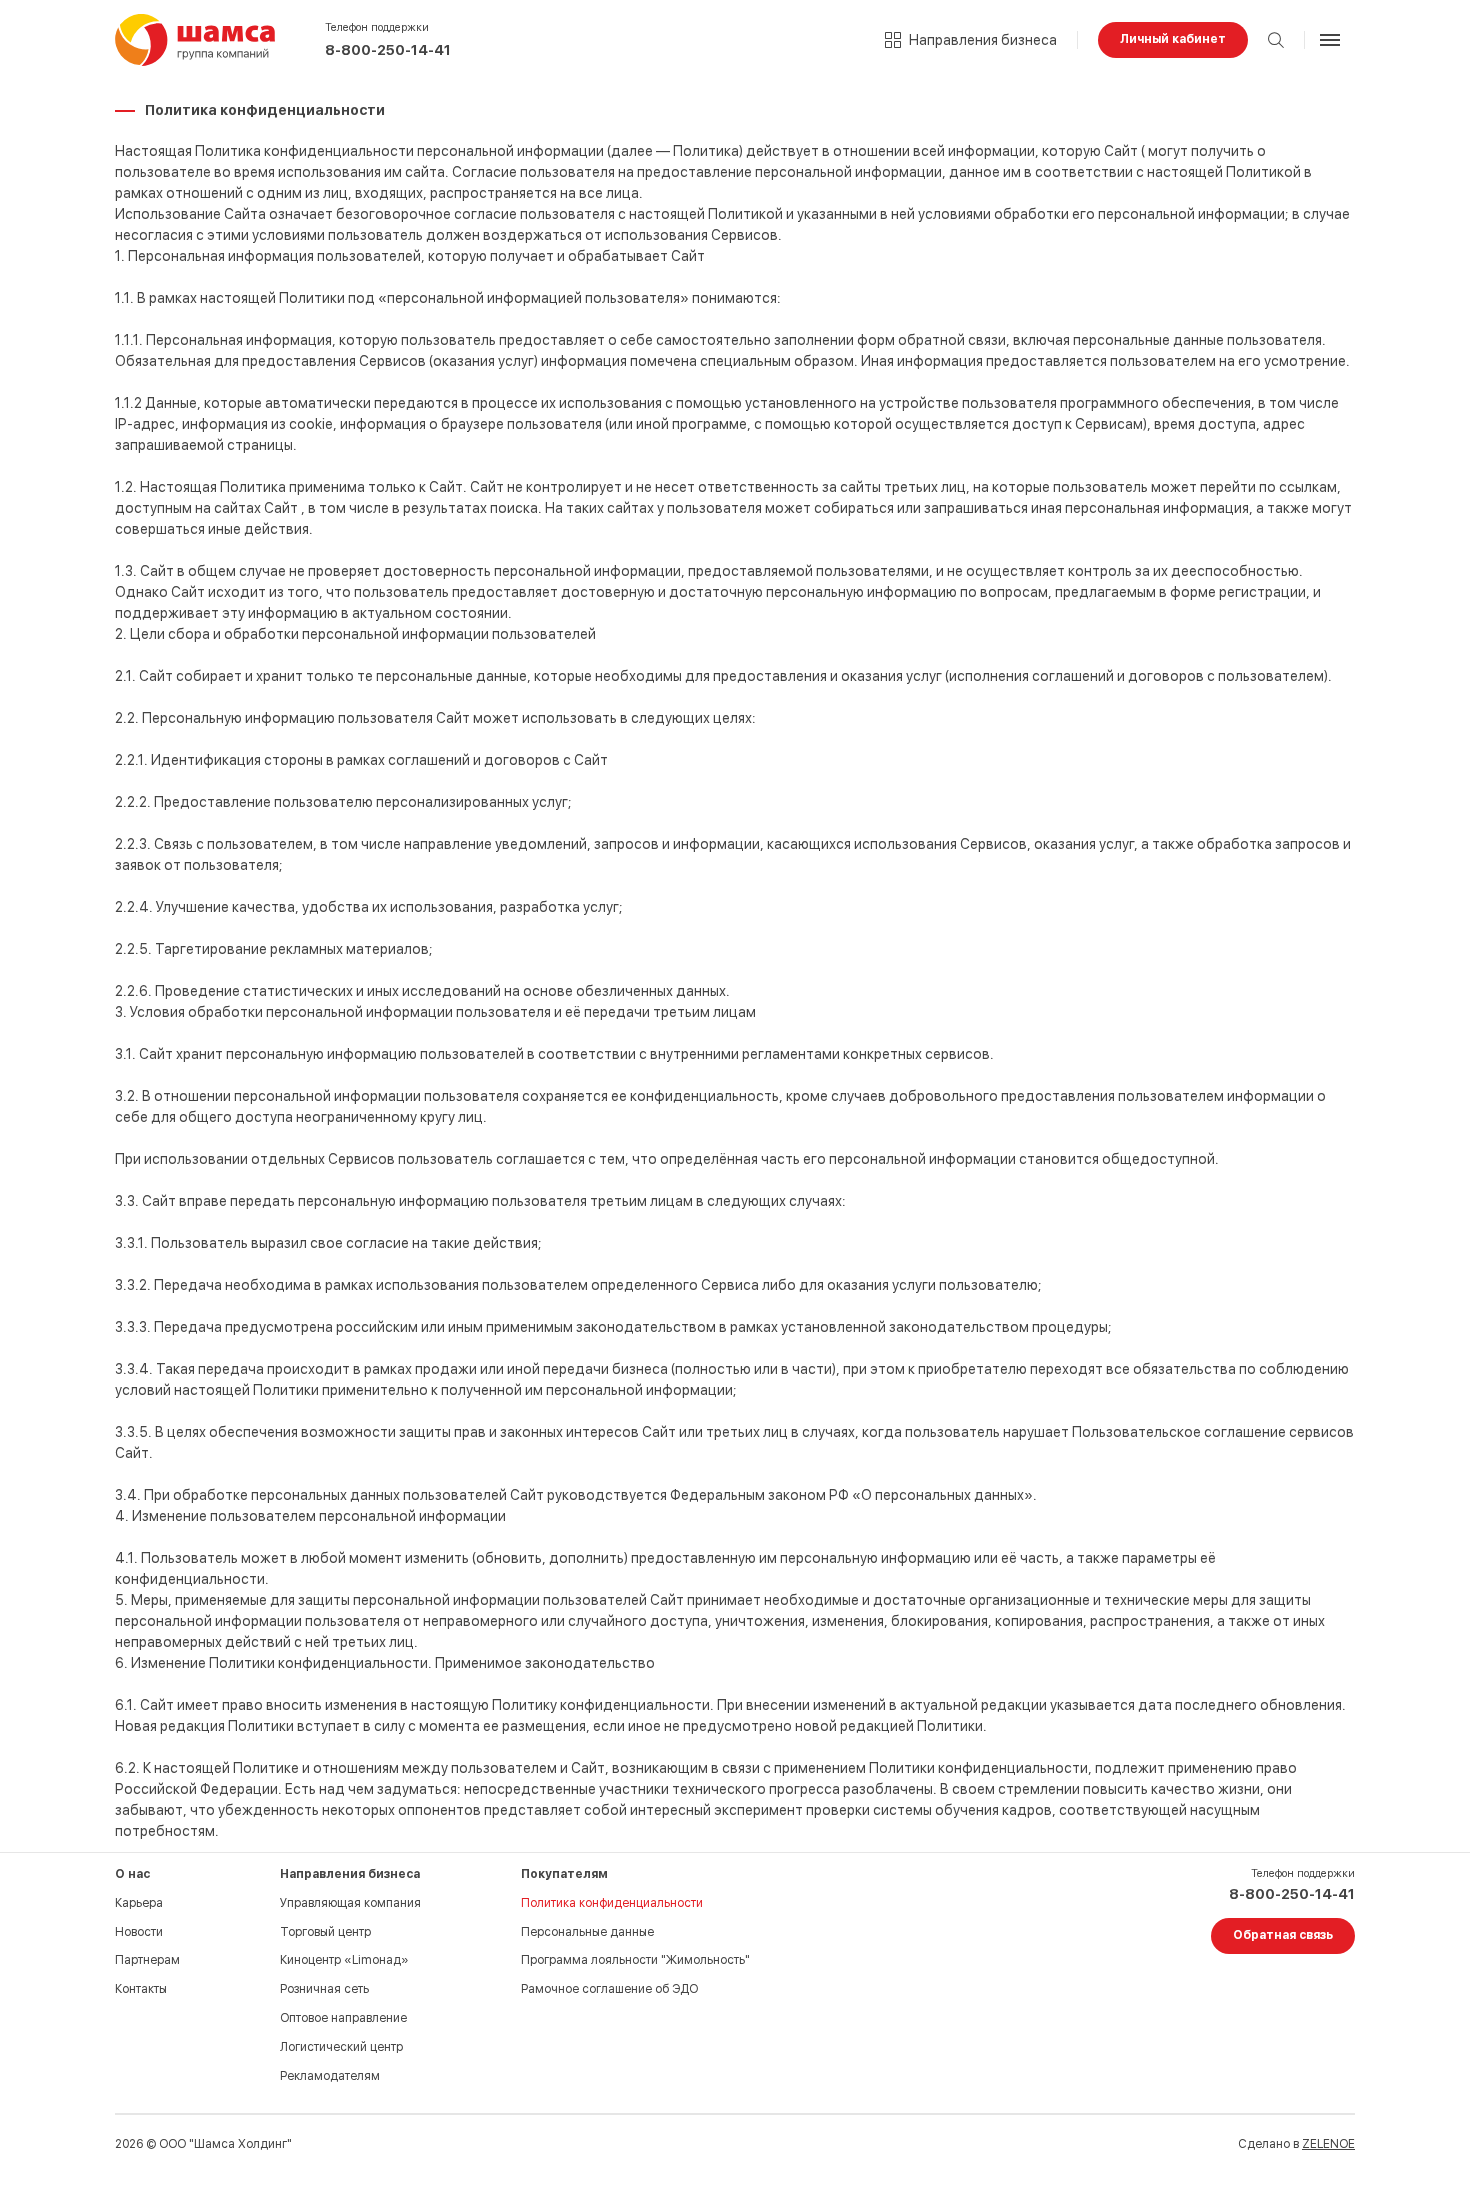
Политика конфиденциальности (612, 1903)
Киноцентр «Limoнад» (344, 1960)
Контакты (141, 1989)
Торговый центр (325, 1932)
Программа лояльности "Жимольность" (635, 1960)
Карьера (139, 1903)
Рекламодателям (330, 2076)
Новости (139, 1932)
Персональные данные (587, 1932)
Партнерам (147, 1960)
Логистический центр (341, 2047)
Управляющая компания (350, 1903)
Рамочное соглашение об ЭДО (609, 1989)
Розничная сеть (324, 1989)
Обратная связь (1283, 1935)
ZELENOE (1328, 2144)
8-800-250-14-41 (388, 50)
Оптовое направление (343, 2018)
